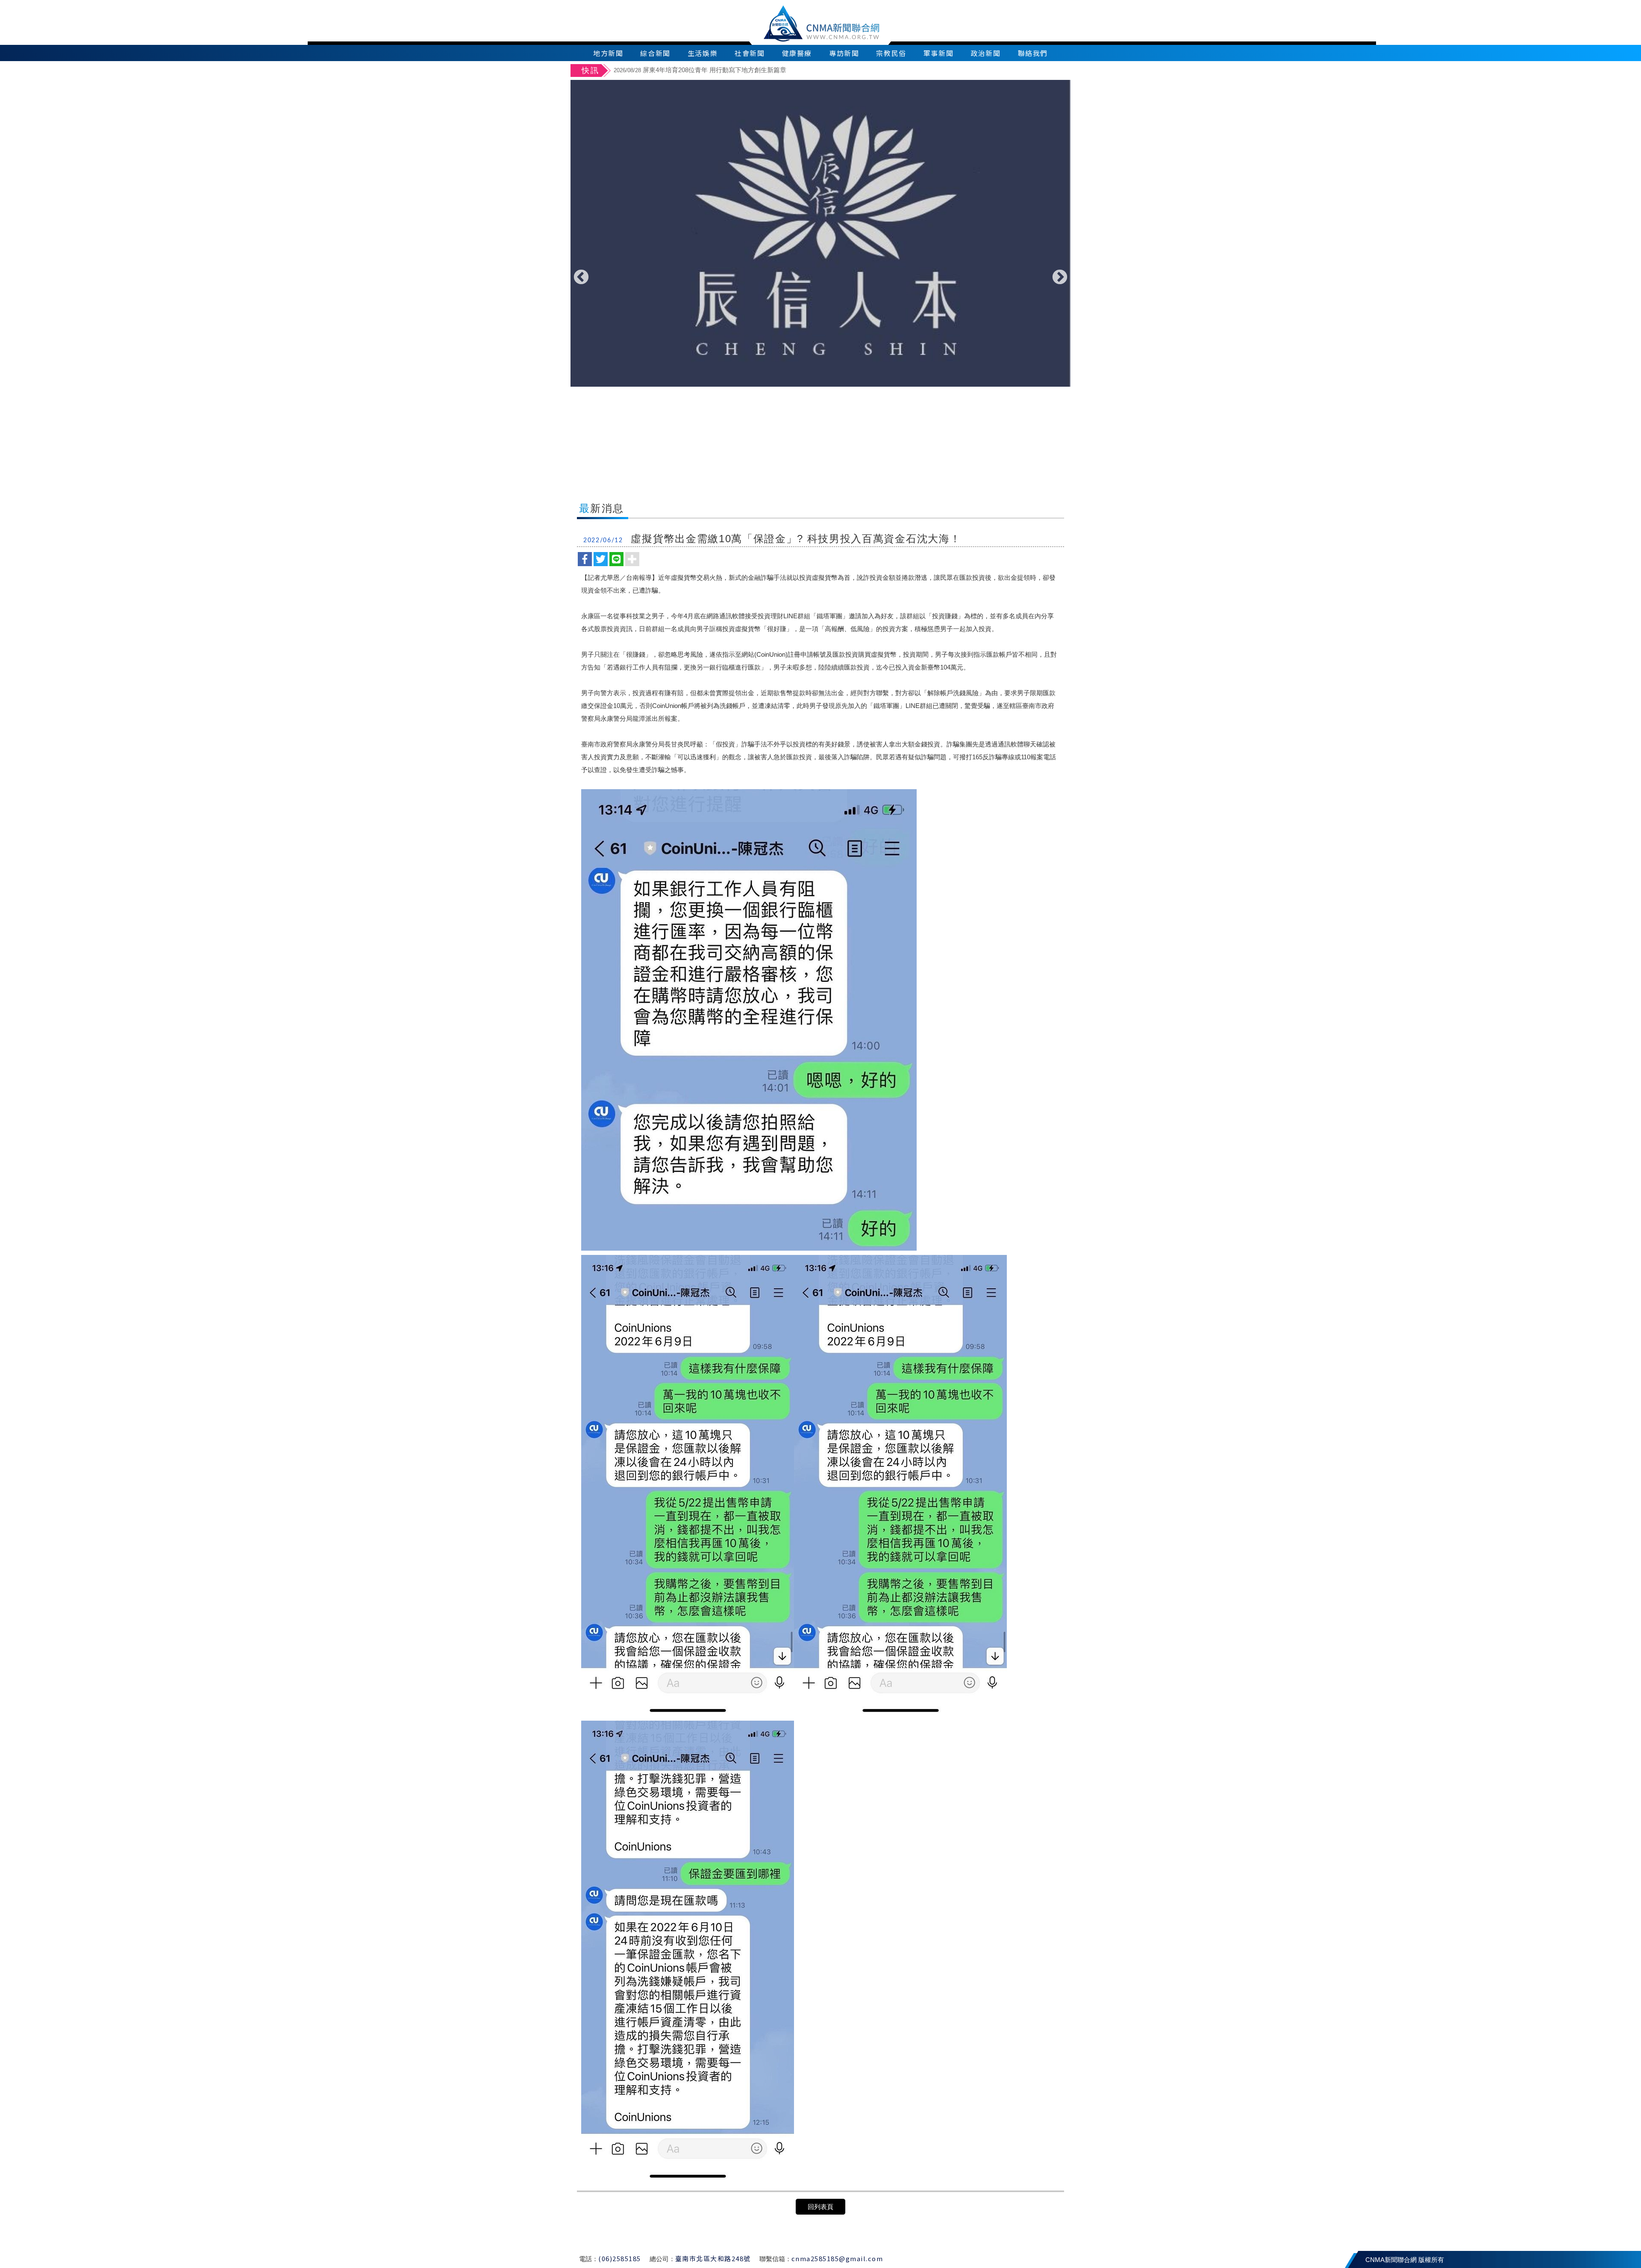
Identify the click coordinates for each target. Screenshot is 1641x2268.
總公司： (662, 2259)
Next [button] (1060, 278)
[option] (841, 71)
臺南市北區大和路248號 (713, 2258)
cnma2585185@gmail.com (837, 2258)
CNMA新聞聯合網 (821, 22)
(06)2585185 (620, 2258)
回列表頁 (820, 2207)
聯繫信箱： (775, 2259)
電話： (589, 2259)
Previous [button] (581, 278)
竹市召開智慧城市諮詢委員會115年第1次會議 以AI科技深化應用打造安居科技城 (741, 70)
